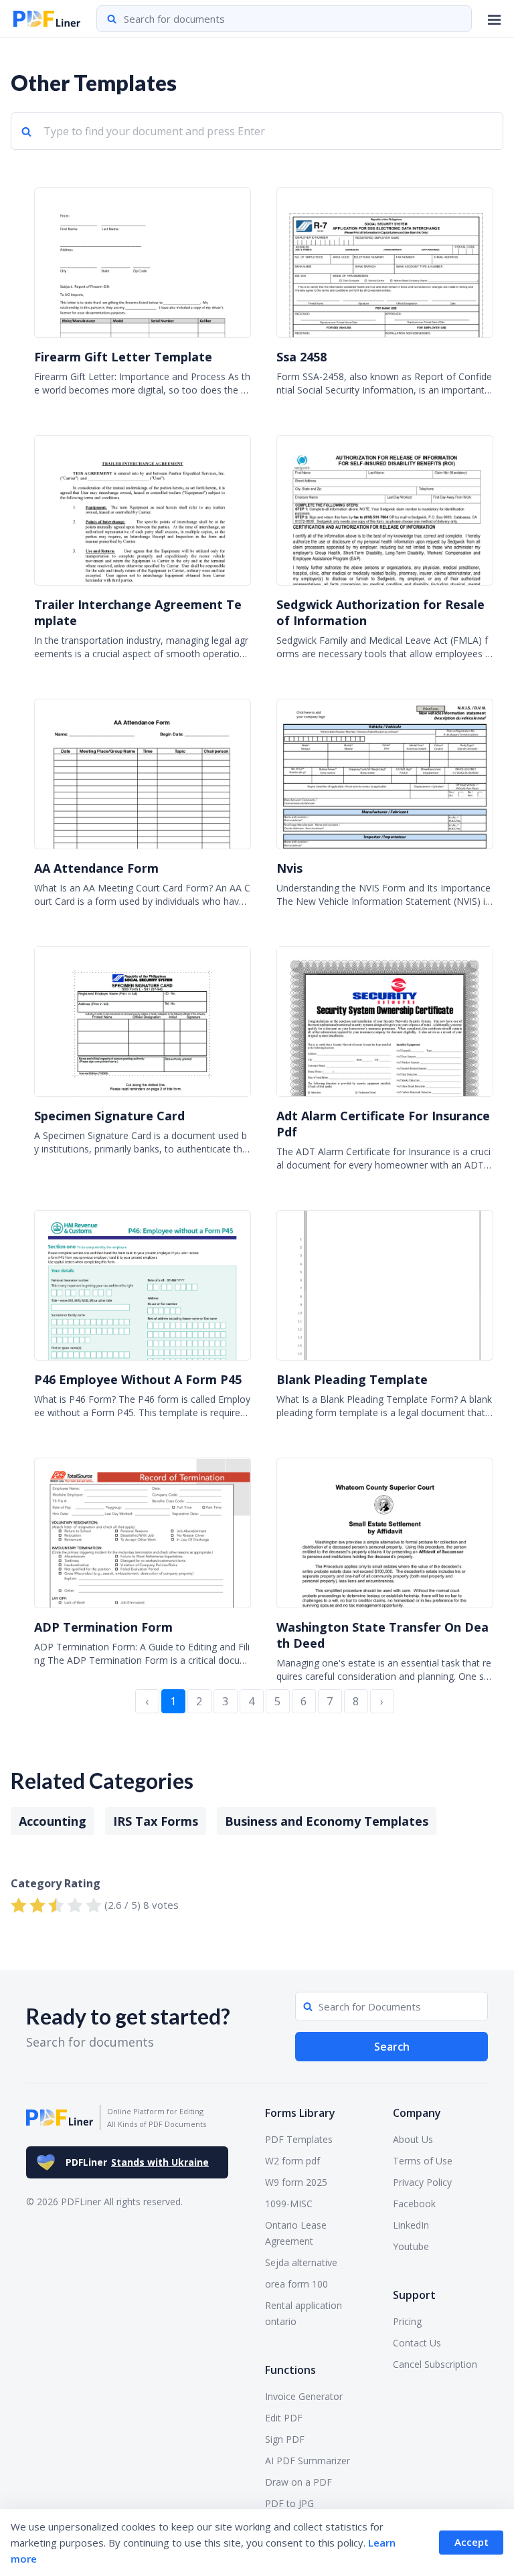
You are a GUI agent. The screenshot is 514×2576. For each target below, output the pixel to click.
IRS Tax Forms (156, 1821)
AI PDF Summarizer (308, 2461)
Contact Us (417, 2343)
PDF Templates (299, 2139)
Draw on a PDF (298, 2482)
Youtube (411, 2246)
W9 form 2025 (296, 2182)
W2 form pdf (292, 2161)
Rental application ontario (304, 2313)
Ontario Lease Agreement (296, 2233)
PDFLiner (137, 2162)
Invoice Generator (304, 2396)
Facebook (414, 2204)
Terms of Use (423, 2161)
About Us (413, 2139)
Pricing (407, 2321)
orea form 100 (296, 2284)
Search (392, 2047)
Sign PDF (285, 2439)
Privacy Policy (422, 2182)
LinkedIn (411, 2225)
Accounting (53, 1821)
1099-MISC (289, 2204)
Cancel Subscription (435, 2364)
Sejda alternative (301, 2262)
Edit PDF (284, 2418)
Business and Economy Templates (327, 1821)
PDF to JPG (289, 2503)
